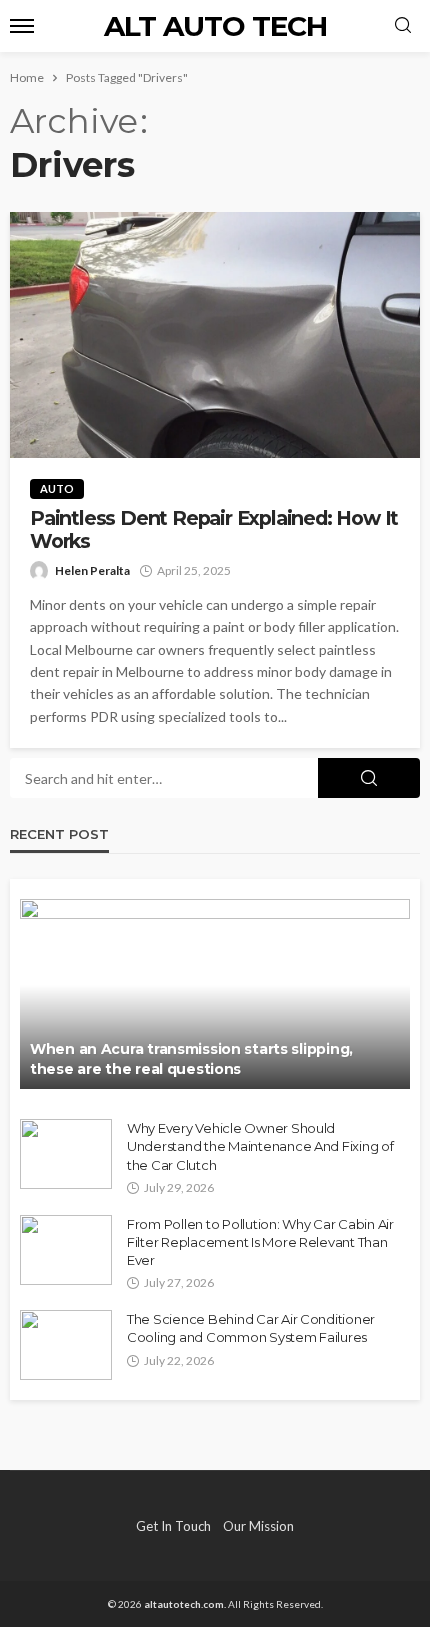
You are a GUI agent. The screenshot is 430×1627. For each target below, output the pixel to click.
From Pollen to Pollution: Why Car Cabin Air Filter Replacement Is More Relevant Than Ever (260, 1242)
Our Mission (258, 1526)
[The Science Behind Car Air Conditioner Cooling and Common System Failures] (66, 1345)
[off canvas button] (22, 26)
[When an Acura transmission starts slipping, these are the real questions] (215, 994)
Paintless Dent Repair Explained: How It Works (214, 530)
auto (57, 488)
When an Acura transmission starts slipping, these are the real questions (191, 1059)
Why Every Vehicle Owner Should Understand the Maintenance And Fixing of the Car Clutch (260, 1146)
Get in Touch (173, 1526)
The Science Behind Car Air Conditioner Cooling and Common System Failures (251, 1328)
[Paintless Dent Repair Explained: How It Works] (215, 335)
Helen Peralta (92, 570)
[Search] (403, 26)
